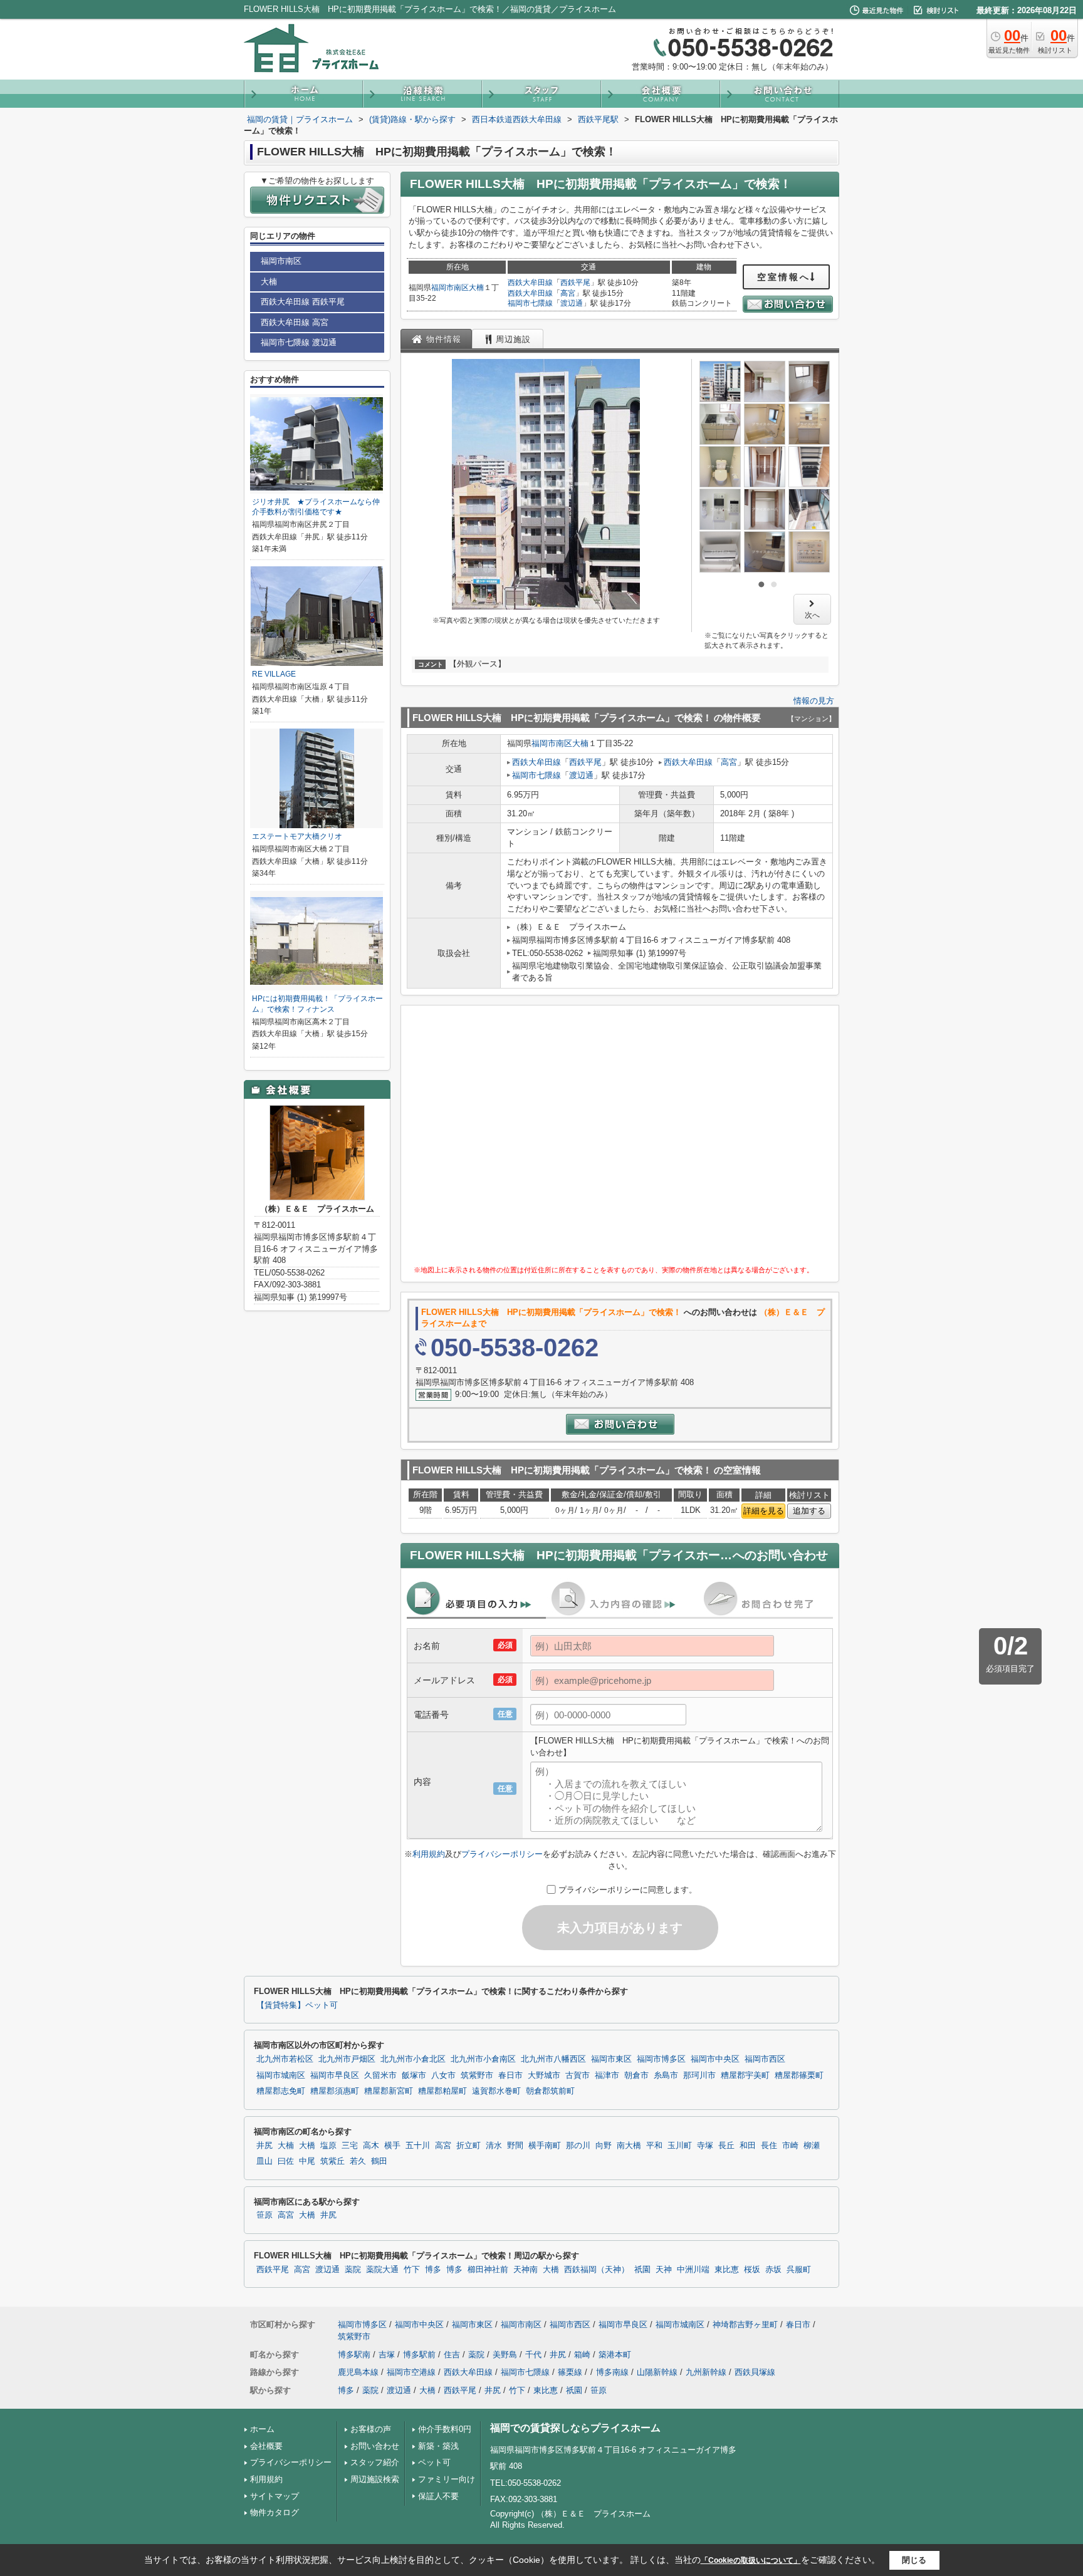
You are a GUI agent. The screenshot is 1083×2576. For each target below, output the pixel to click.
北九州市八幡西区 (553, 2059)
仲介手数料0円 (445, 2429)
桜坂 (752, 2270)
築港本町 (615, 2355)
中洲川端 (693, 2270)
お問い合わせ (375, 2446)
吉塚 (387, 2355)
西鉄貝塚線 (755, 2372)
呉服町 (799, 2270)
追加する (809, 1511)
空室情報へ (784, 277)
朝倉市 (636, 2075)
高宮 (568, 293)
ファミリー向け (447, 2479)
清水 (494, 2146)
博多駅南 (354, 2355)
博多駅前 (419, 2355)
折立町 (468, 2146)
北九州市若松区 (285, 2059)
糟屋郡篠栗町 (799, 2075)
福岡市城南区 (281, 2075)
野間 (515, 2146)
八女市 (443, 2075)
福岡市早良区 (335, 2075)
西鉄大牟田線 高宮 (295, 322)
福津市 (607, 2075)
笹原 (264, 2215)
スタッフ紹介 (375, 2462)
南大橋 (629, 2146)
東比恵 (727, 2270)
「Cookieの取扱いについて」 (751, 2560)
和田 (748, 2146)
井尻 (264, 2146)
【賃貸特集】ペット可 (297, 2005)
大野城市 (544, 2075)
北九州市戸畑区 (347, 2059)
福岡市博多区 (661, 2059)
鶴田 (379, 2161)
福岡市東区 (611, 2059)
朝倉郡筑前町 (550, 2091)
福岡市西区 (765, 2059)
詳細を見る (764, 1511)
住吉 (452, 2355)
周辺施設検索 (375, 2479)
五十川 (418, 2146)
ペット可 (434, 2462)
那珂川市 (699, 2075)
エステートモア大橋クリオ (297, 836)
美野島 (505, 2355)
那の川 (578, 2146)
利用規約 (429, 1854)
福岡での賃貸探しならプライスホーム (575, 2428)
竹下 (412, 2270)
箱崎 (582, 2355)
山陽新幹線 (657, 2372)
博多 (433, 2270)
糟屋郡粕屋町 (442, 2091)
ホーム (262, 2429)
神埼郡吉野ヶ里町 (745, 2324)
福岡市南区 (450, 288)
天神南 (526, 2270)
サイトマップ (275, 2496)
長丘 (726, 2146)
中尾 (307, 2161)
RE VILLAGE (274, 674)
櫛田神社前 (488, 2270)
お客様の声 (371, 2429)
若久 (358, 2161)
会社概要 (266, 2446)
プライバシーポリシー (502, 1854)
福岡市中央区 (715, 2059)
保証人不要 (438, 2496)
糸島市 (666, 2075)
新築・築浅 (438, 2446)
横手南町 (545, 2146)
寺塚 (705, 2146)
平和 (654, 2146)
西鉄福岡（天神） (597, 2270)
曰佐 (286, 2161)
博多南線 (612, 2372)
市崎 (790, 2146)
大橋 (307, 2146)
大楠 (476, 288)
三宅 (350, 2146)
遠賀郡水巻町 (496, 2091)
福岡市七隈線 (530, 303)
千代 (533, 2355)
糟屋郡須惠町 (335, 2091)
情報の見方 (814, 701)
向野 (604, 2146)
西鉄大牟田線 (530, 283)
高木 (371, 2146)
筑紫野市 (477, 2075)
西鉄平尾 (575, 283)
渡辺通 (572, 303)
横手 (392, 2146)
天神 (664, 2270)
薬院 (353, 2270)
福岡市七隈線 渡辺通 (299, 342)
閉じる (914, 2560)
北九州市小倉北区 (413, 2059)
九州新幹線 (706, 2372)
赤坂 (773, 2270)
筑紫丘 (332, 2161)
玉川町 (680, 2146)
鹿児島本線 (358, 2372)
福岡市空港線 (411, 2372)
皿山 (264, 2161)
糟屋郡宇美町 (745, 2075)
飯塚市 (414, 2075)
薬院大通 (382, 2270)
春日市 (510, 2075)
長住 (769, 2146)
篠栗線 (570, 2372)
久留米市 (380, 2075)
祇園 (642, 2270)
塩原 (328, 2146)
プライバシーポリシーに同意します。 (628, 1890)
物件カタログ (275, 2512)
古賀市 (578, 2075)
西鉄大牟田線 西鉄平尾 (303, 302)
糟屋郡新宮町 (389, 2091)
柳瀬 (812, 2146)
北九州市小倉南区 (483, 2059)
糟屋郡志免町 (281, 2091)
